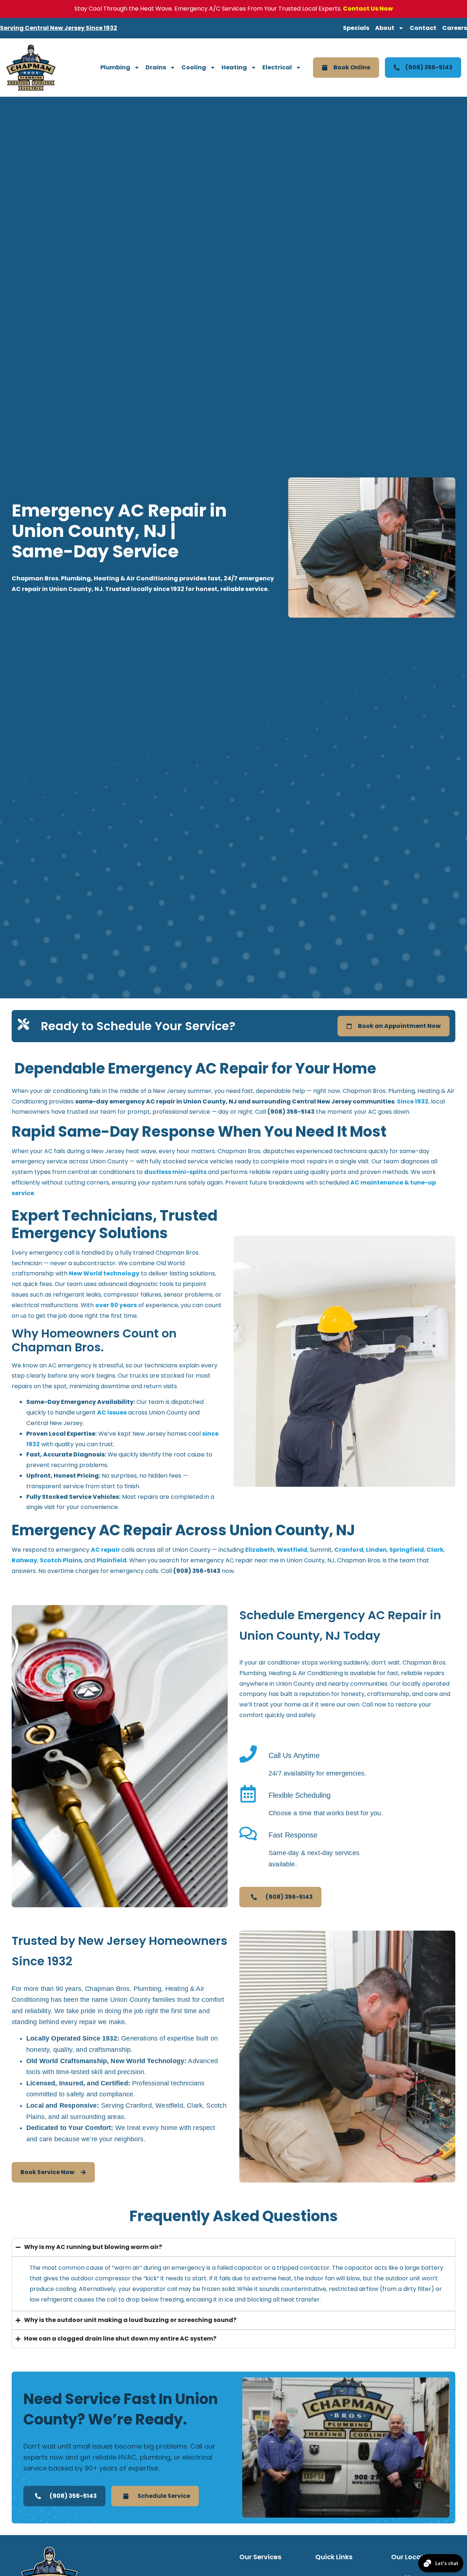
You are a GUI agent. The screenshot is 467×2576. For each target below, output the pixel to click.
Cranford (349, 1550)
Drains (156, 67)
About (385, 28)
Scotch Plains (61, 1560)
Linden (376, 1550)
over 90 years (116, 1305)
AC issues (112, 1412)
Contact (423, 28)
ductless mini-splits (175, 1172)
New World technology (104, 1273)
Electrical (277, 67)
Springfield (407, 1550)
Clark (435, 1550)
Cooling (194, 67)
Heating (234, 67)
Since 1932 (413, 1101)
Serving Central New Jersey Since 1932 (59, 28)
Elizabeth (260, 1550)
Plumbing (115, 67)
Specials (356, 28)
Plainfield (112, 1560)
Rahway (24, 1560)
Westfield (292, 1550)
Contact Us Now (368, 9)
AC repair (105, 1550)
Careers (455, 28)
